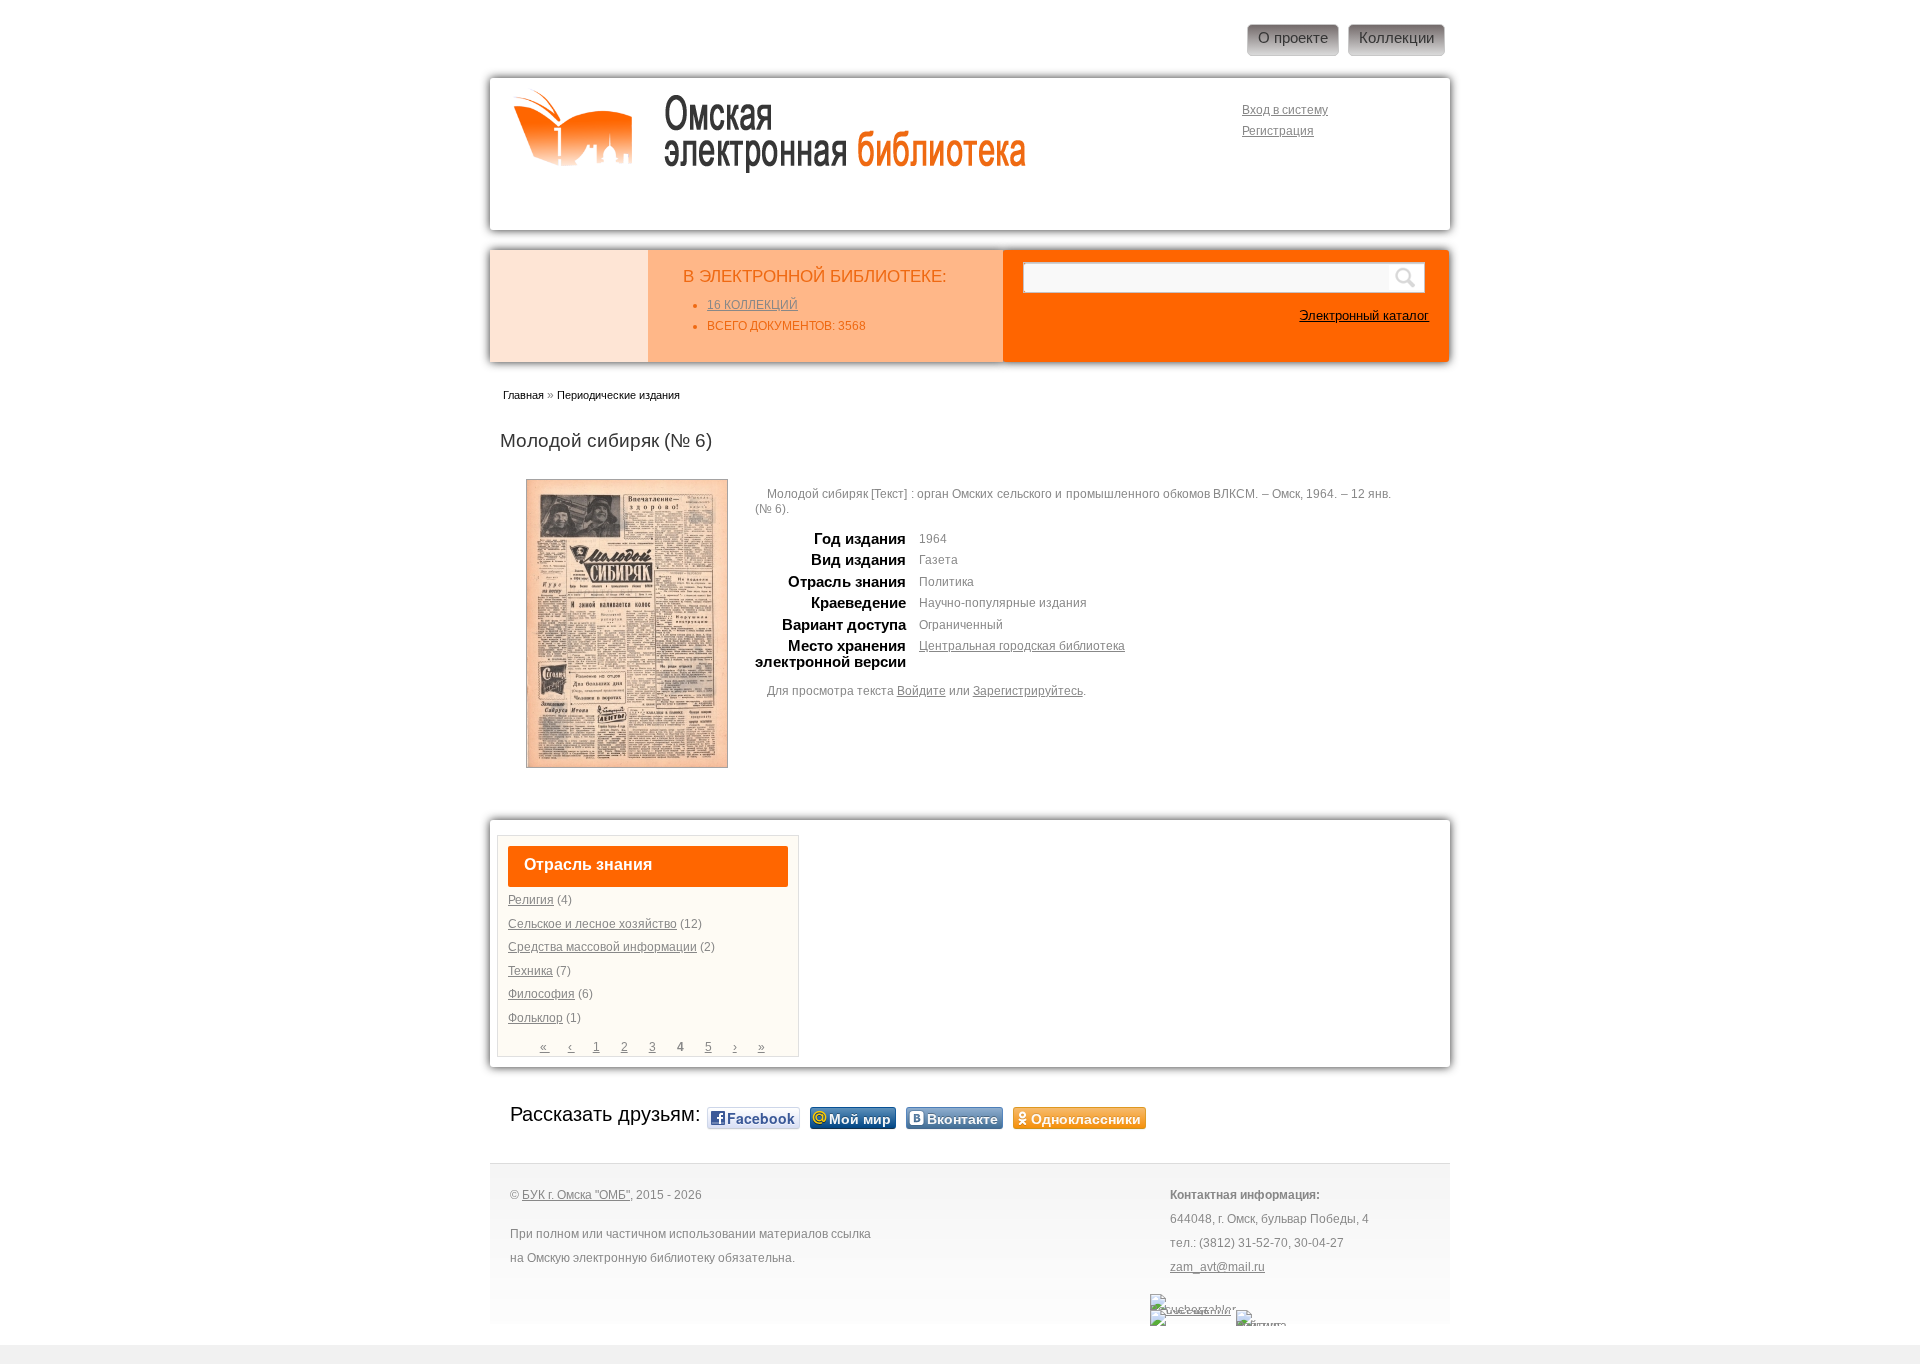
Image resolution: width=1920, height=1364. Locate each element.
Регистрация (1278, 131)
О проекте (1293, 38)
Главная (523, 395)
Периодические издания (618, 395)
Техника (530, 971)
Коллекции (1396, 38)
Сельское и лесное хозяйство (592, 924)
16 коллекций (752, 305)
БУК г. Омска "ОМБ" (576, 1195)
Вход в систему (1285, 110)
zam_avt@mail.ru (1217, 1267)
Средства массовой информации (602, 947)
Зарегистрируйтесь (1028, 691)
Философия (541, 994)
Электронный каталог (1364, 315)
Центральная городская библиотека (1022, 646)
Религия (531, 900)
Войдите (921, 691)
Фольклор (535, 1018)
